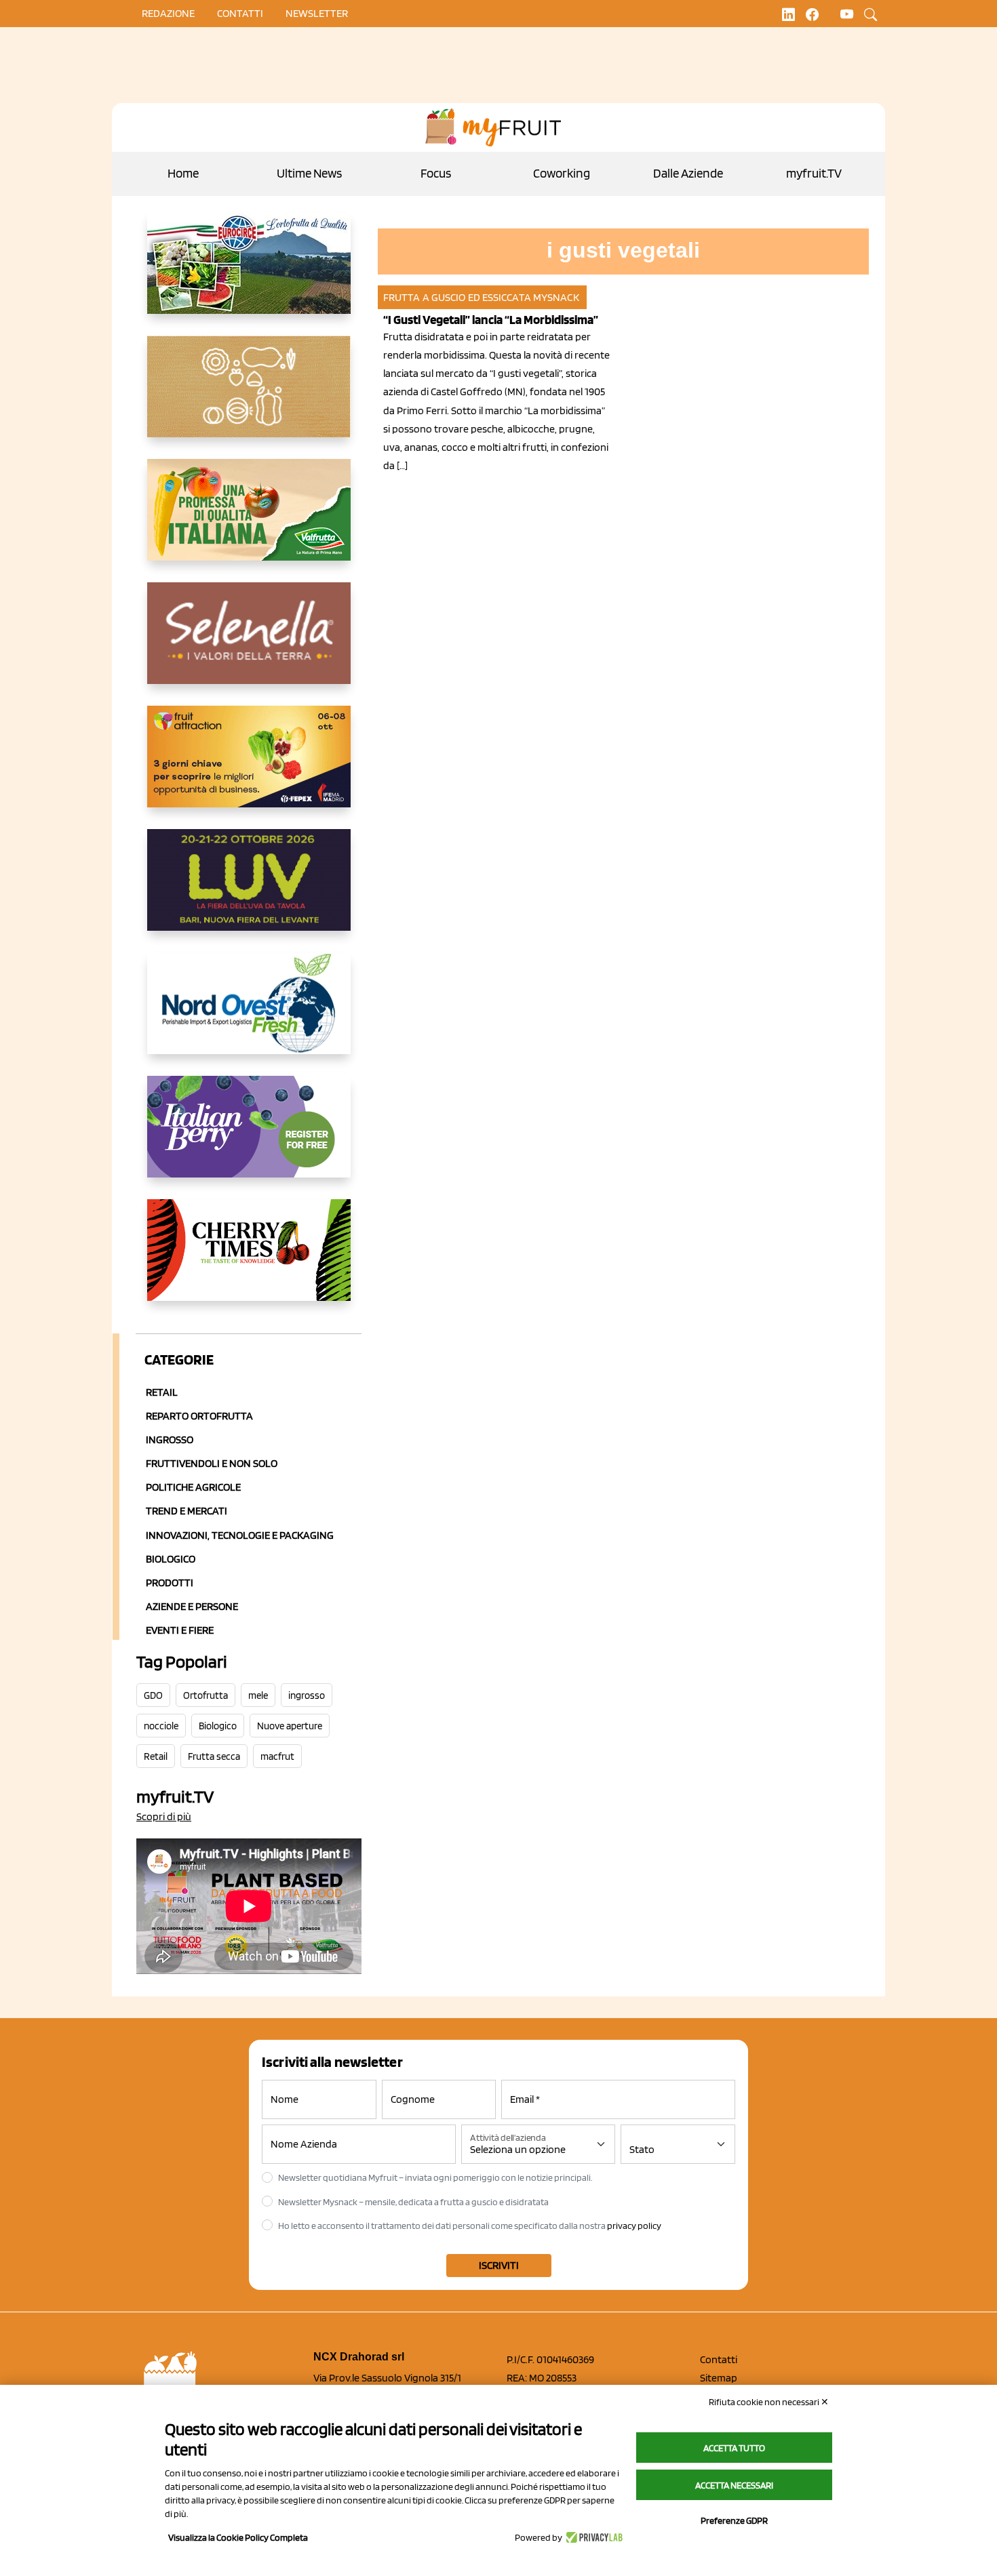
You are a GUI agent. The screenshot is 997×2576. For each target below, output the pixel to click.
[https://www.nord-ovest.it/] (249, 1014)
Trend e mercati (187, 1511)
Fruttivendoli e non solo (212, 1463)
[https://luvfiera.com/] (249, 891)
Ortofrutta (206, 1695)
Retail (162, 1392)
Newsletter (317, 13)
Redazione (168, 13)
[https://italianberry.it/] (249, 1138)
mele (258, 1695)
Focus (436, 173)
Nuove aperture (290, 1726)
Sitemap (719, 2378)
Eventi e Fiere (180, 1630)
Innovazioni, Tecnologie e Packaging (240, 1535)
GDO (153, 1695)
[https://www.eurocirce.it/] (249, 274)
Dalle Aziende (688, 173)
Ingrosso (170, 1440)
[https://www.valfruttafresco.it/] (249, 521)
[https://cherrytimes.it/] (249, 1261)
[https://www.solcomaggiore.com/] (249, 397)
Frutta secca (214, 1756)
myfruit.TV (814, 173)
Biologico (171, 1559)
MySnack (556, 297)
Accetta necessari (734, 2485)
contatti (240, 13)
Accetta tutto (734, 2448)
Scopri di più (164, 1816)
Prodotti (170, 1583)
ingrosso (307, 1695)
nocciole (161, 1726)
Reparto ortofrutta (199, 1416)
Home (183, 173)
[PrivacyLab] (592, 2537)
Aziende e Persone (192, 1606)
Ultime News (309, 173)
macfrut (277, 1756)
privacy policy (634, 2226)
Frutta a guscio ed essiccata (457, 297)
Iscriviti (499, 2265)
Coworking (562, 173)
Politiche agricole (193, 1487)
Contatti (719, 2359)
